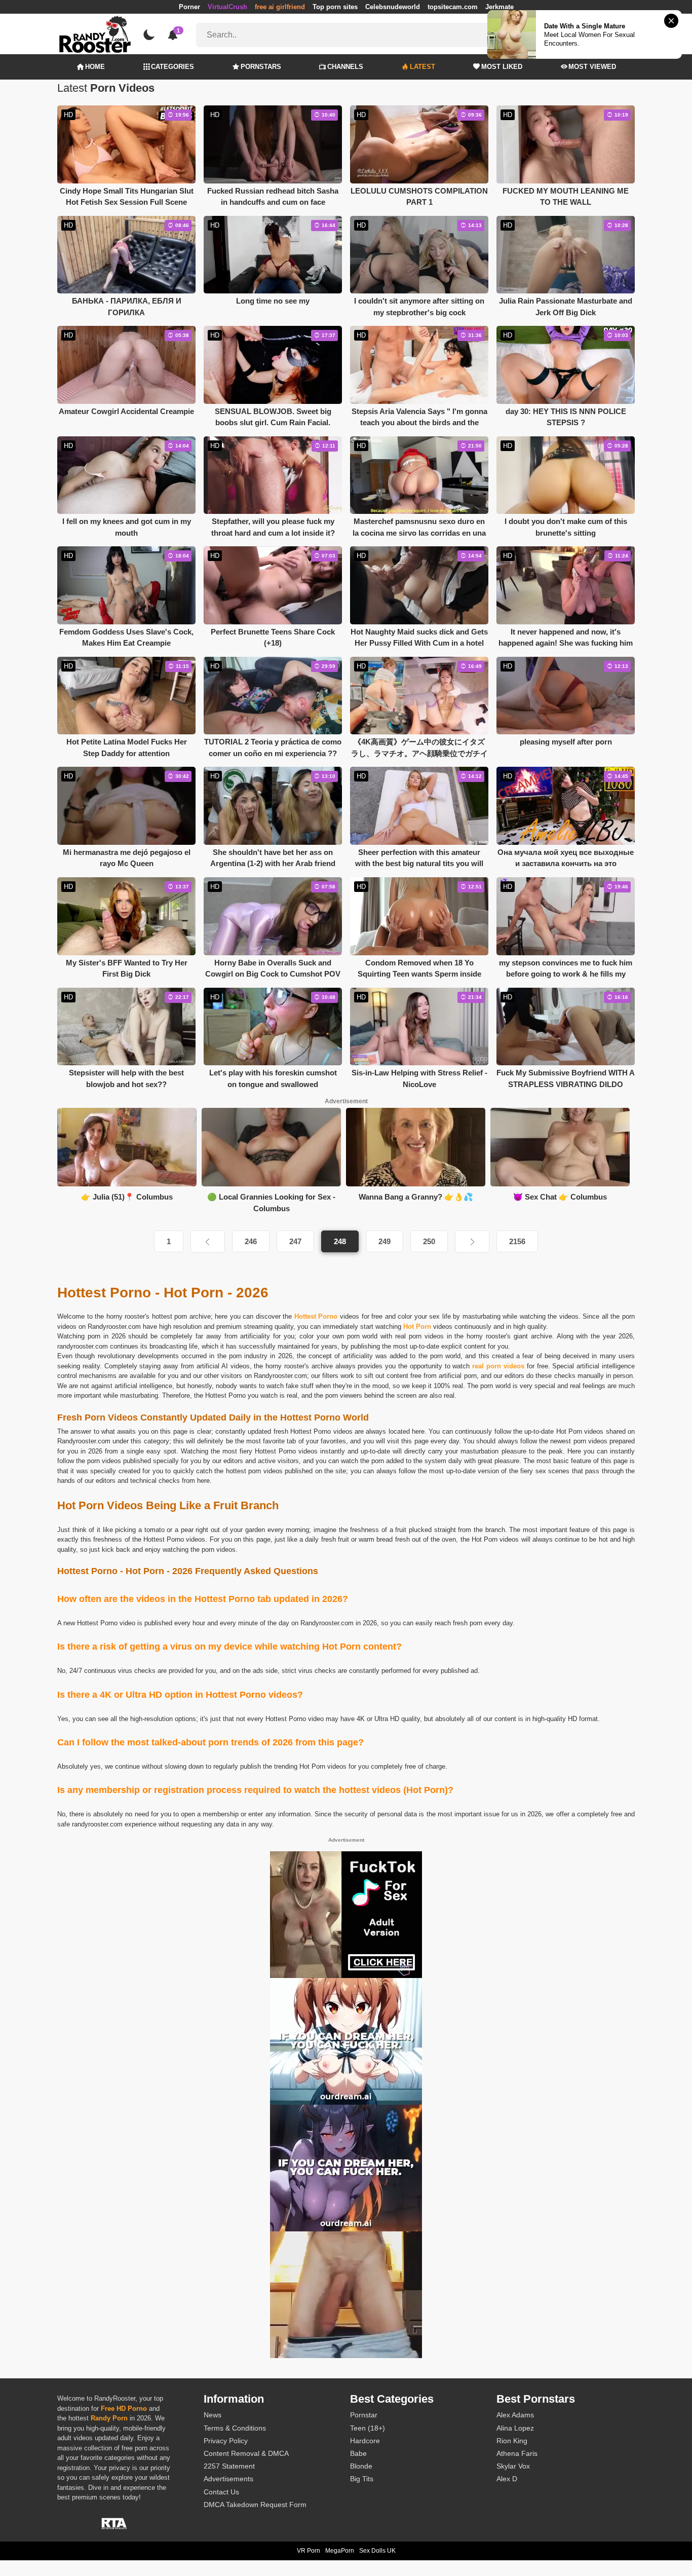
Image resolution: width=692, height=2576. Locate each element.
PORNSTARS (261, 67)
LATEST (422, 67)
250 (429, 1241)
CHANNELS (345, 67)
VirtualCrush (227, 7)
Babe (358, 2453)
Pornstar (364, 2415)
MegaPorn (340, 2551)
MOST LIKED (502, 67)
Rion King (512, 2441)
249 (385, 1241)
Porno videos (333, 1431)
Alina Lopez (515, 2428)
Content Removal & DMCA (246, 2453)
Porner (189, 7)
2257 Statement (229, 2466)
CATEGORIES (172, 67)
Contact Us (221, 2492)
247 (295, 1241)
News (213, 2415)
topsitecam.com (453, 7)
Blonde (361, 2466)
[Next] (472, 1242)
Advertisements (228, 2479)
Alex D (507, 2479)
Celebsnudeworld (393, 7)
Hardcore (365, 2441)
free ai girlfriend (280, 7)
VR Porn (309, 2551)
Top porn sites (335, 7)
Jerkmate (499, 7)
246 (251, 1241)
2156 (517, 1241)
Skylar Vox (513, 2466)
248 (340, 1241)
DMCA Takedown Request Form (255, 2505)
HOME (95, 67)
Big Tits (362, 2479)
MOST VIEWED (592, 67)
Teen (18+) (368, 2428)
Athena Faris (517, 2453)
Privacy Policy (226, 2441)
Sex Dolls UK (377, 2551)
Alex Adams (515, 2415)
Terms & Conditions (235, 2428)
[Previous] (208, 1242)
